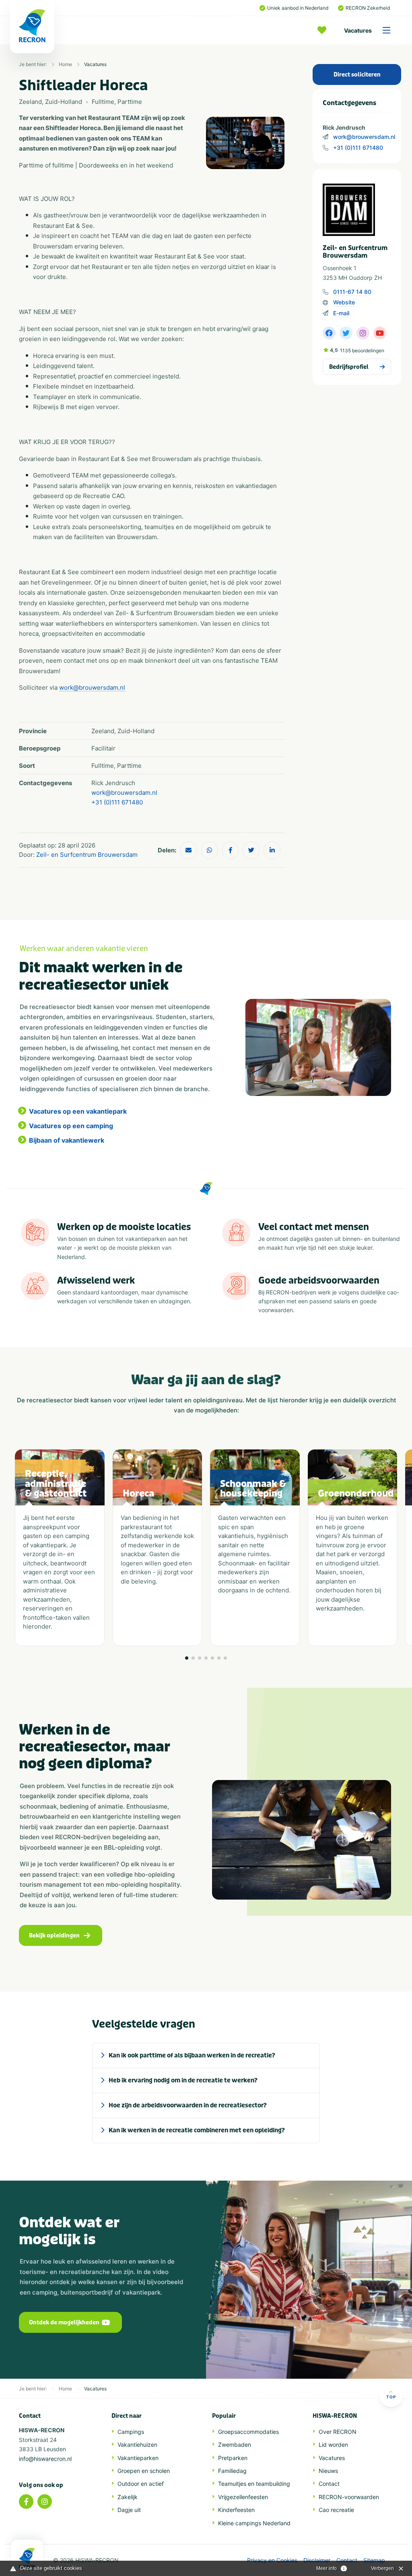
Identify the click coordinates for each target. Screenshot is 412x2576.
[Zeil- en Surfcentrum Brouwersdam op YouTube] (380, 333)
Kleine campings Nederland (254, 2523)
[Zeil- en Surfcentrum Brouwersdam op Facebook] (329, 333)
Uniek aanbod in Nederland (298, 8)
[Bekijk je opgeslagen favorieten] (324, 30)
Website (344, 302)
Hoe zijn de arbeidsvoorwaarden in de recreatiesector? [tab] (188, 2105)
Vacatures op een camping (71, 1126)
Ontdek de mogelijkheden (64, 2323)
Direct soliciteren (357, 75)
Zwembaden (235, 2445)
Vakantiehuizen (137, 2445)
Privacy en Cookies (272, 2560)
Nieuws (328, 2471)
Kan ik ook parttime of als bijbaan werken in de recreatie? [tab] (192, 2055)
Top (391, 2397)
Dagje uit (129, 2510)
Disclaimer (317, 2560)
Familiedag (232, 2471)
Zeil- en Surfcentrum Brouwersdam (87, 855)
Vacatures (358, 30)
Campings (131, 2432)
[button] (187, 1658)
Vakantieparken (138, 2458)
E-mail (341, 313)
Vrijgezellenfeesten (243, 2497)
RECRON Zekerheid (368, 8)
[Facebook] (26, 2502)
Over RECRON (338, 2432)
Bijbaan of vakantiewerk (67, 1140)
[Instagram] (45, 2502)
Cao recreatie (336, 2510)
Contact (329, 2484)
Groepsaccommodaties (248, 2432)
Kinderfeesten (236, 2510)
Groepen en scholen (144, 2471)
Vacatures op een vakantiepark (78, 1111)
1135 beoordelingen (362, 350)
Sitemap (374, 2560)
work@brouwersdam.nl (364, 137)
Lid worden (333, 2445)
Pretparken (233, 2458)
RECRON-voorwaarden (349, 2497)
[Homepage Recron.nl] (27, 2558)
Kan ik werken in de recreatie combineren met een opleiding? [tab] (197, 2130)
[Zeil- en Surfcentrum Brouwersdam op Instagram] (363, 333)
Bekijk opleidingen (54, 1936)
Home (65, 64)
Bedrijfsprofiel (349, 367)
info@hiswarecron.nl (45, 2459)
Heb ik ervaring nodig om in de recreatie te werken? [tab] (183, 2080)
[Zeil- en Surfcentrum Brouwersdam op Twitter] (346, 333)
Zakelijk (128, 2497)
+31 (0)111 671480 (358, 148)
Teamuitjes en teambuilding (254, 2484)
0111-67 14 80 (352, 292)
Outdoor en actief (141, 2484)
